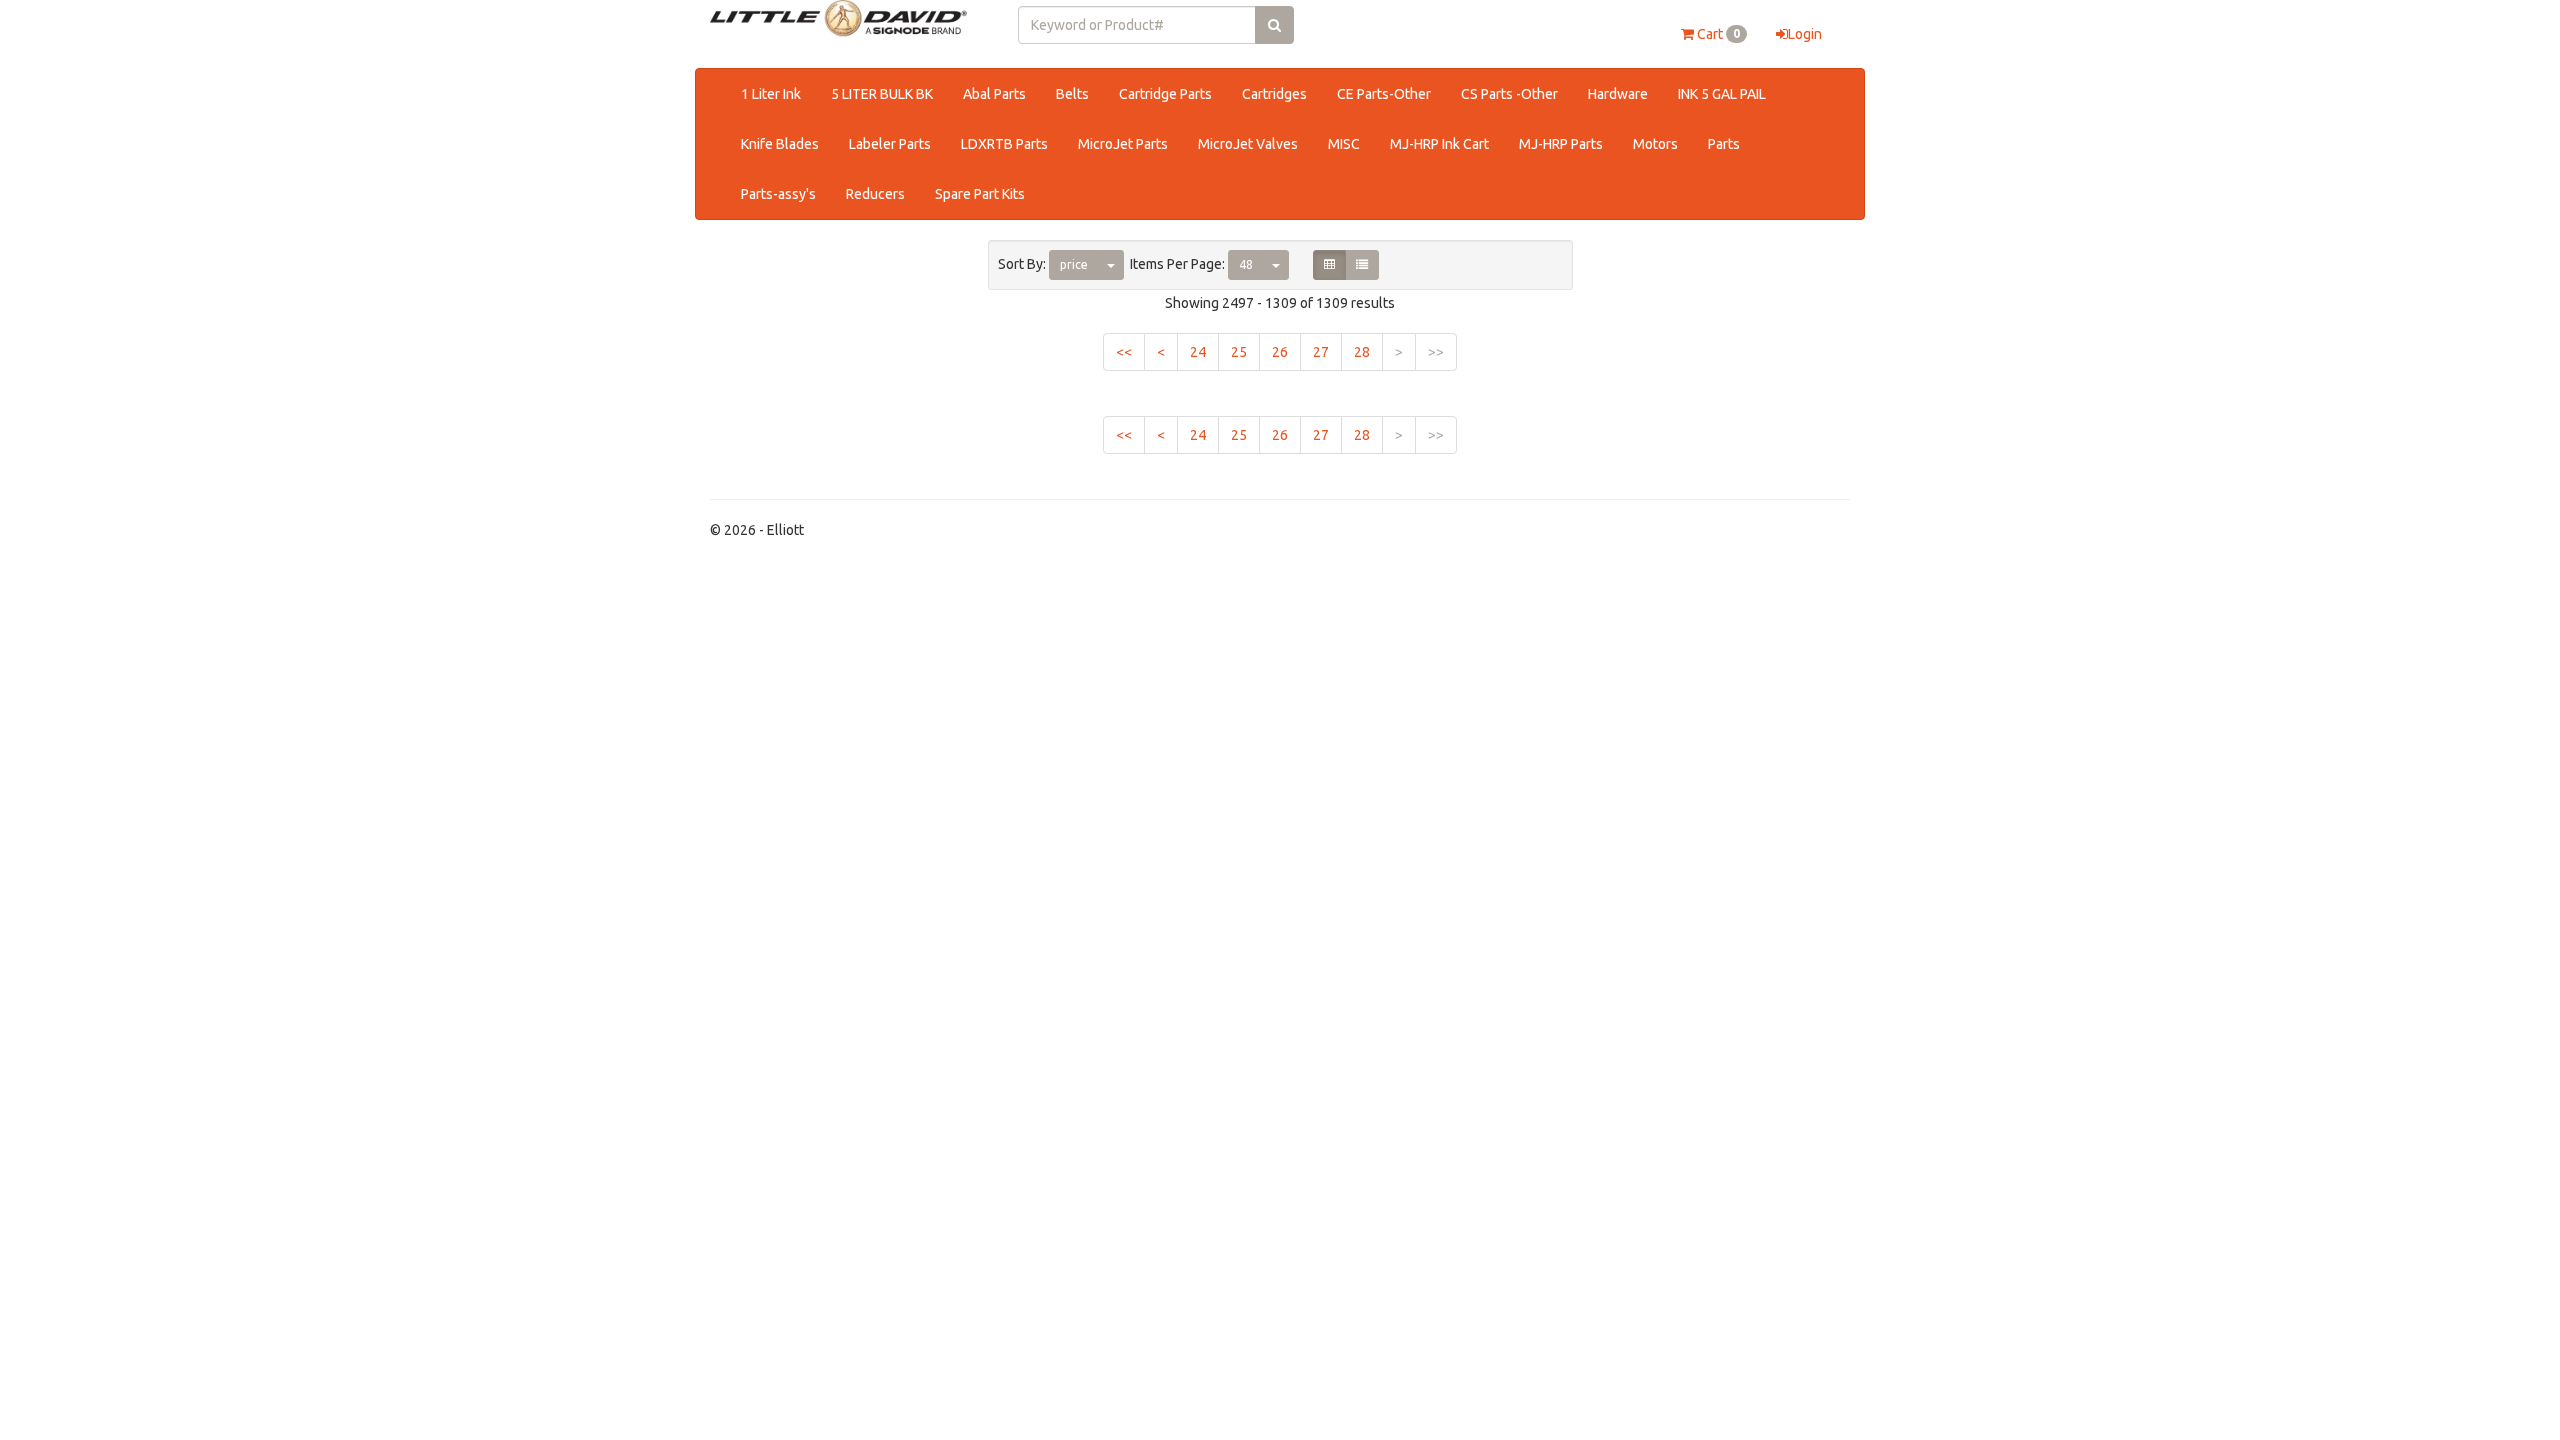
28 (1362, 352)
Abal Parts (994, 94)
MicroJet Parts (1123, 144)
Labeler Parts (890, 144)
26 (1280, 352)
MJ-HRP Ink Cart (1439, 144)
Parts (1724, 144)
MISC (1344, 144)
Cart (1717, 34)
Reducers (875, 194)
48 (1246, 264)
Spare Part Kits (980, 194)
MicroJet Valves (1248, 144)
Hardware (1618, 94)
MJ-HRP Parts (1561, 144)
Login (1805, 34)
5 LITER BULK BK (882, 94)
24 (1198, 352)
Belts (1072, 94)
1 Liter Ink (771, 94)
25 (1239, 352)
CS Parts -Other (1509, 94)
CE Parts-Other (1384, 94)
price (1074, 264)
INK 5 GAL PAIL (1722, 94)
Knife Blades (780, 144)
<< (1124, 352)
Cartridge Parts (1165, 94)
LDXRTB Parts (1004, 144)
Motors (1655, 144)
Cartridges (1274, 94)
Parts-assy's (778, 194)
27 (1321, 352)
